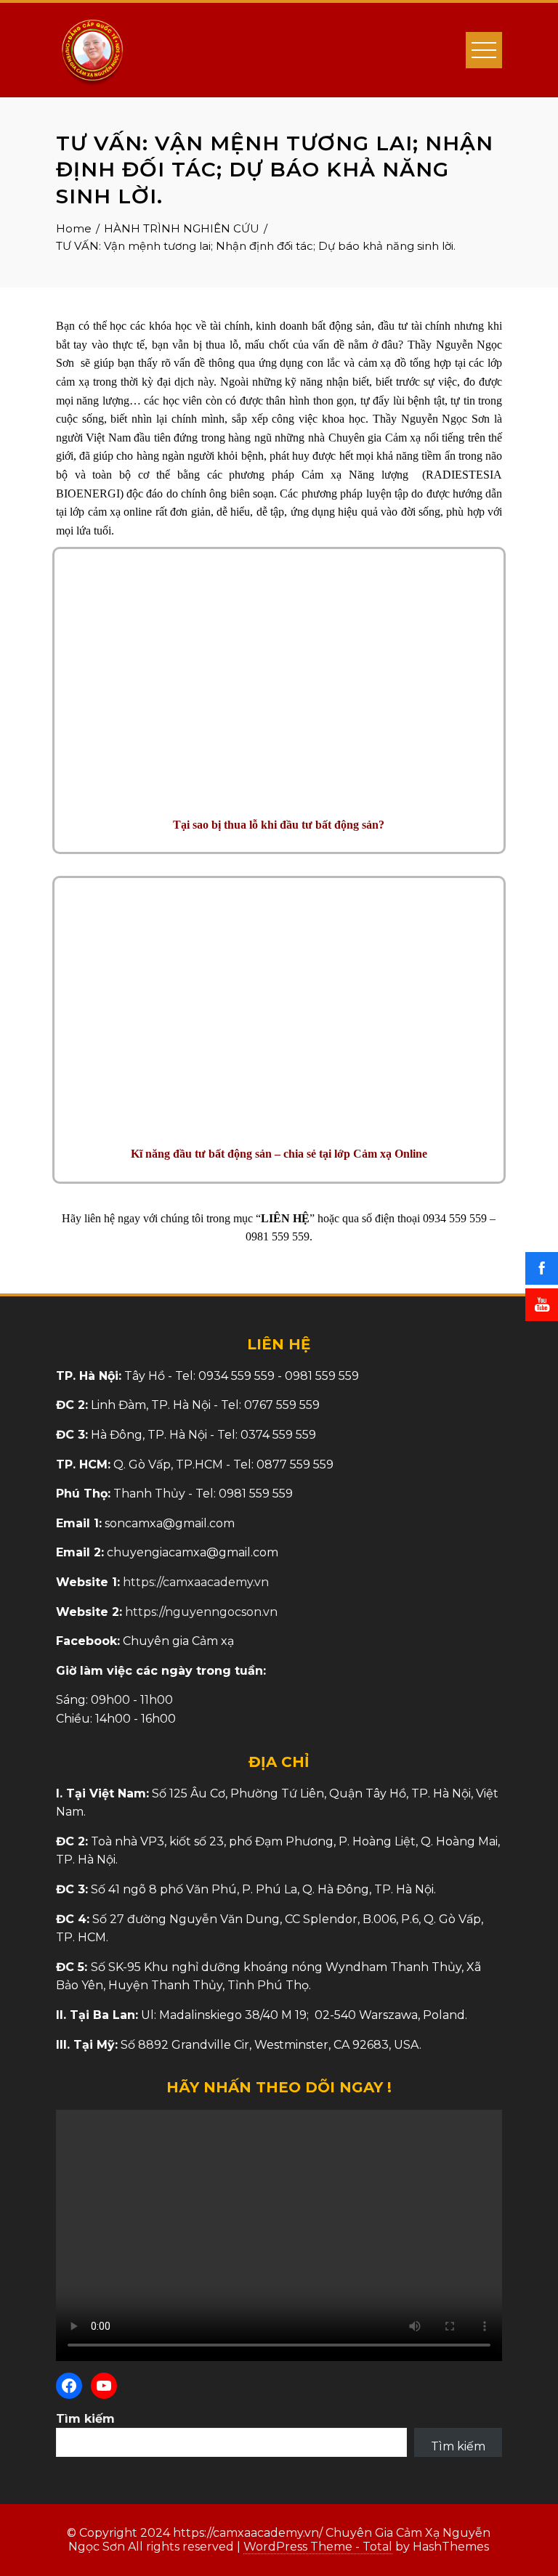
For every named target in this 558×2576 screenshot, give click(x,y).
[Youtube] (104, 2386)
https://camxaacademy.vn (196, 1582)
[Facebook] (69, 2386)
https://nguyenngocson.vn (201, 1612)
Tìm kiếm (85, 2419)
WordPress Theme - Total (318, 2547)
